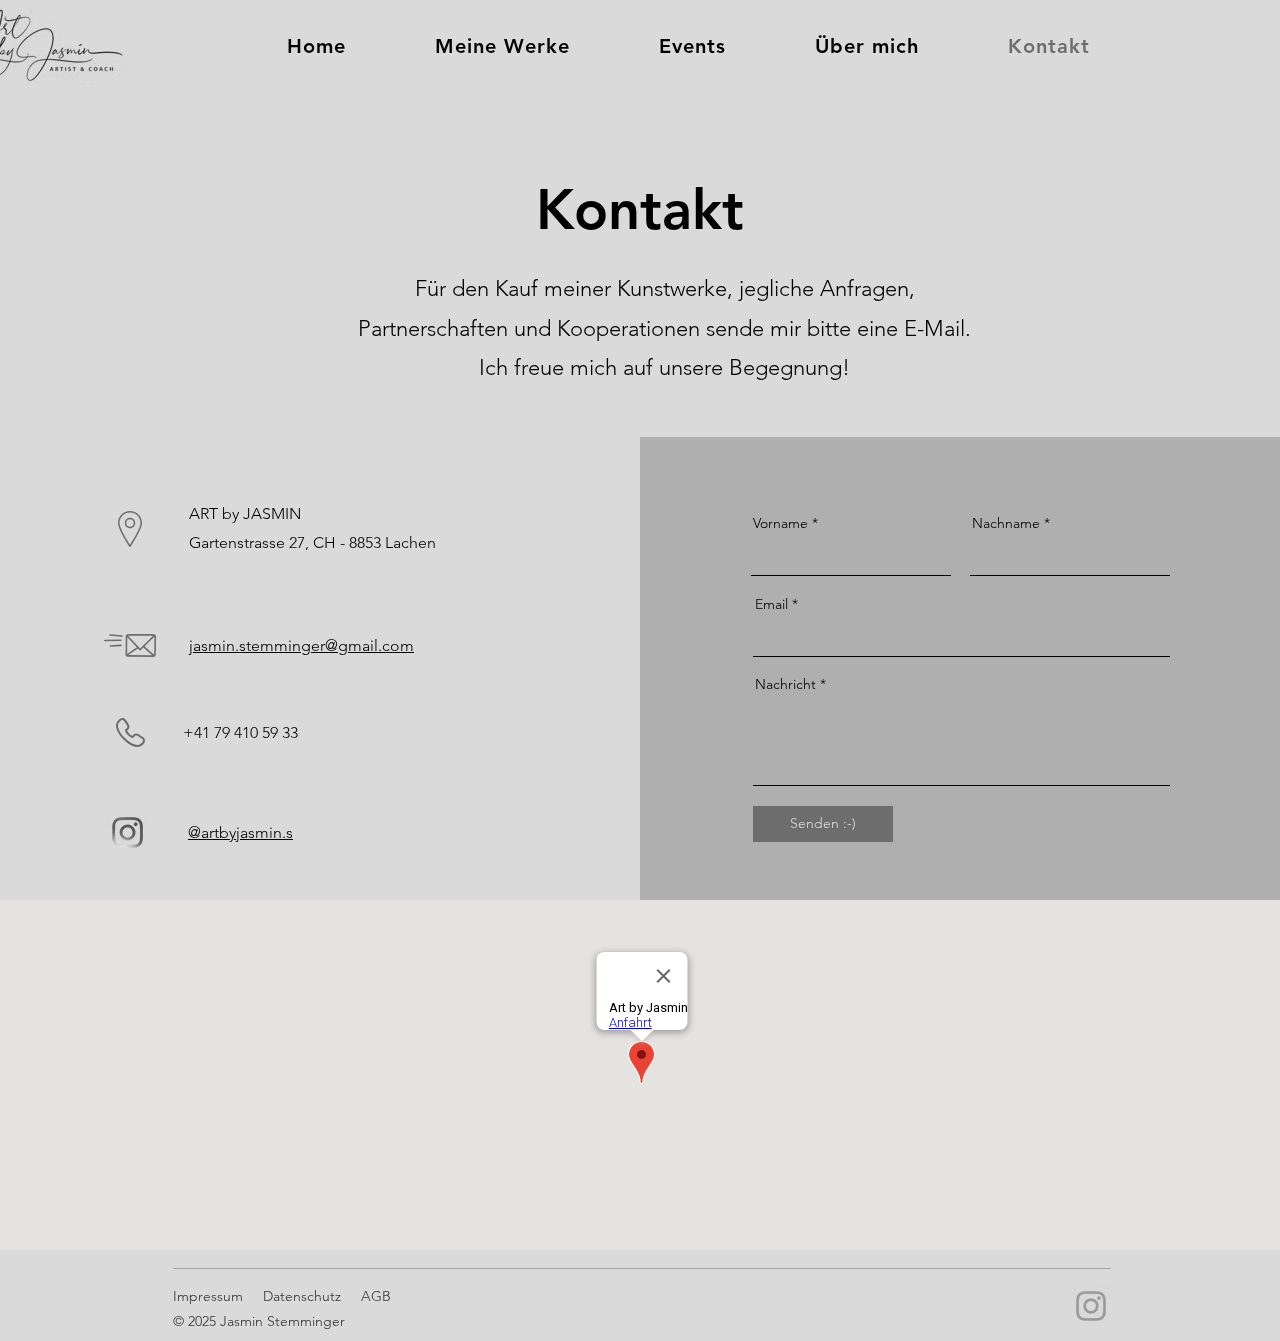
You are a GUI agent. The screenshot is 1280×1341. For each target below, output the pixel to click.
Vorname (780, 523)
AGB (376, 1296)
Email (771, 604)
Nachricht (785, 684)
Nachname (1006, 523)
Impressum (208, 1296)
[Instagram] (1091, 1306)
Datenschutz (302, 1296)
